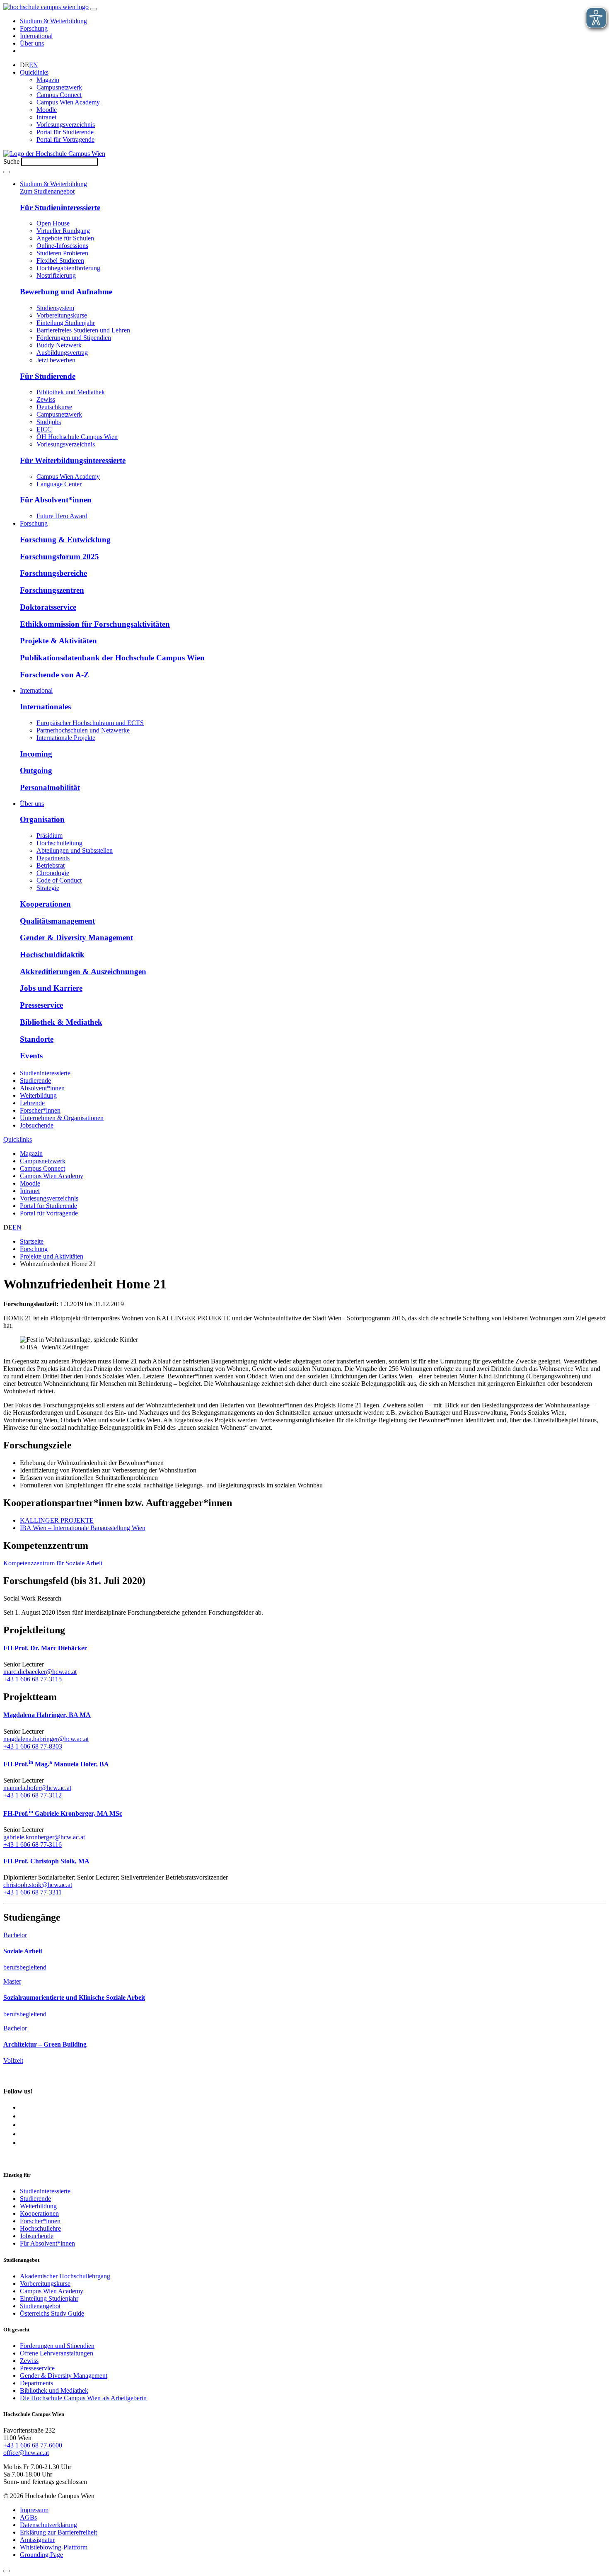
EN (34, 65)
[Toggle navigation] (94, 9)
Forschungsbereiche (53, 573)
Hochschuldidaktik (52, 954)
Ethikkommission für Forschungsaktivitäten (95, 624)
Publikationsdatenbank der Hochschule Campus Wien (112, 658)
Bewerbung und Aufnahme (66, 292)
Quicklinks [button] (34, 72)
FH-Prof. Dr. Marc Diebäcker (45, 1648)
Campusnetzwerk (59, 87)
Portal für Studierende (65, 132)
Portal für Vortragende (65, 139)
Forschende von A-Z (54, 675)
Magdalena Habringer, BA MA (47, 1715)
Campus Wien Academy (68, 102)
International (36, 36)
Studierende (35, 1081)
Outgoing (36, 770)
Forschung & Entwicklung (65, 540)
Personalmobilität (50, 787)
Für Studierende (48, 376)
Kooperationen (45, 904)
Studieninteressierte (45, 1073)
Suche (11, 161)
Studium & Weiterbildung (53, 21)
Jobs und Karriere (51, 988)
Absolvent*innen (42, 1088)
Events (31, 1056)
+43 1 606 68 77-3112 (33, 1795)
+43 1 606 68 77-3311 (33, 1892)
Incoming (36, 754)
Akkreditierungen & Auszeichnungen (83, 971)
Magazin (48, 80)
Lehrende (32, 1103)
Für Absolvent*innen (56, 500)
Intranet (46, 117)
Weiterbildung (38, 1095)
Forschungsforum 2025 (59, 557)
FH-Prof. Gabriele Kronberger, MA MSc (63, 1813)
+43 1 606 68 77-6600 (33, 2445)
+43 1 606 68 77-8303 (33, 1746)
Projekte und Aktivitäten (52, 1256)
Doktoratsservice (48, 607)
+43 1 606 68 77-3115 (33, 1679)
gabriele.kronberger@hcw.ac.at (44, 1837)
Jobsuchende (37, 1125)
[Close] (7, 2571)
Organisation (42, 819)
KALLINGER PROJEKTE (57, 1520)
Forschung (34, 28)
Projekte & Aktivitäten (58, 641)
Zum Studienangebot (47, 191)
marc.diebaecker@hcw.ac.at (40, 1672)
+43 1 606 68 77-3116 (33, 1845)
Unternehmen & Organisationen (62, 1118)
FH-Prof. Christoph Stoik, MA (46, 1861)
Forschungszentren (52, 590)
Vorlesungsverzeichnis (66, 125)
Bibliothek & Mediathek (61, 1022)
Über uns (32, 43)
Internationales (45, 707)
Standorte (37, 1039)
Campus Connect (59, 95)
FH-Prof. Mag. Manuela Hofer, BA (56, 1764)
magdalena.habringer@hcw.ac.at (46, 1739)
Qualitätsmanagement (57, 921)
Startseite (32, 1241)
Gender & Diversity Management (76, 937)
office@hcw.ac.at (26, 2453)
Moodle (47, 110)
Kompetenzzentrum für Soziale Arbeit (53, 1563)
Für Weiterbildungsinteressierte (73, 460)
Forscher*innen (40, 1110)
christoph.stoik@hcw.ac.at (38, 1885)
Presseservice (41, 1005)
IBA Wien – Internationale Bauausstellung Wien (83, 1528)
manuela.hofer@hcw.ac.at (37, 1788)
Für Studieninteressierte (60, 207)
